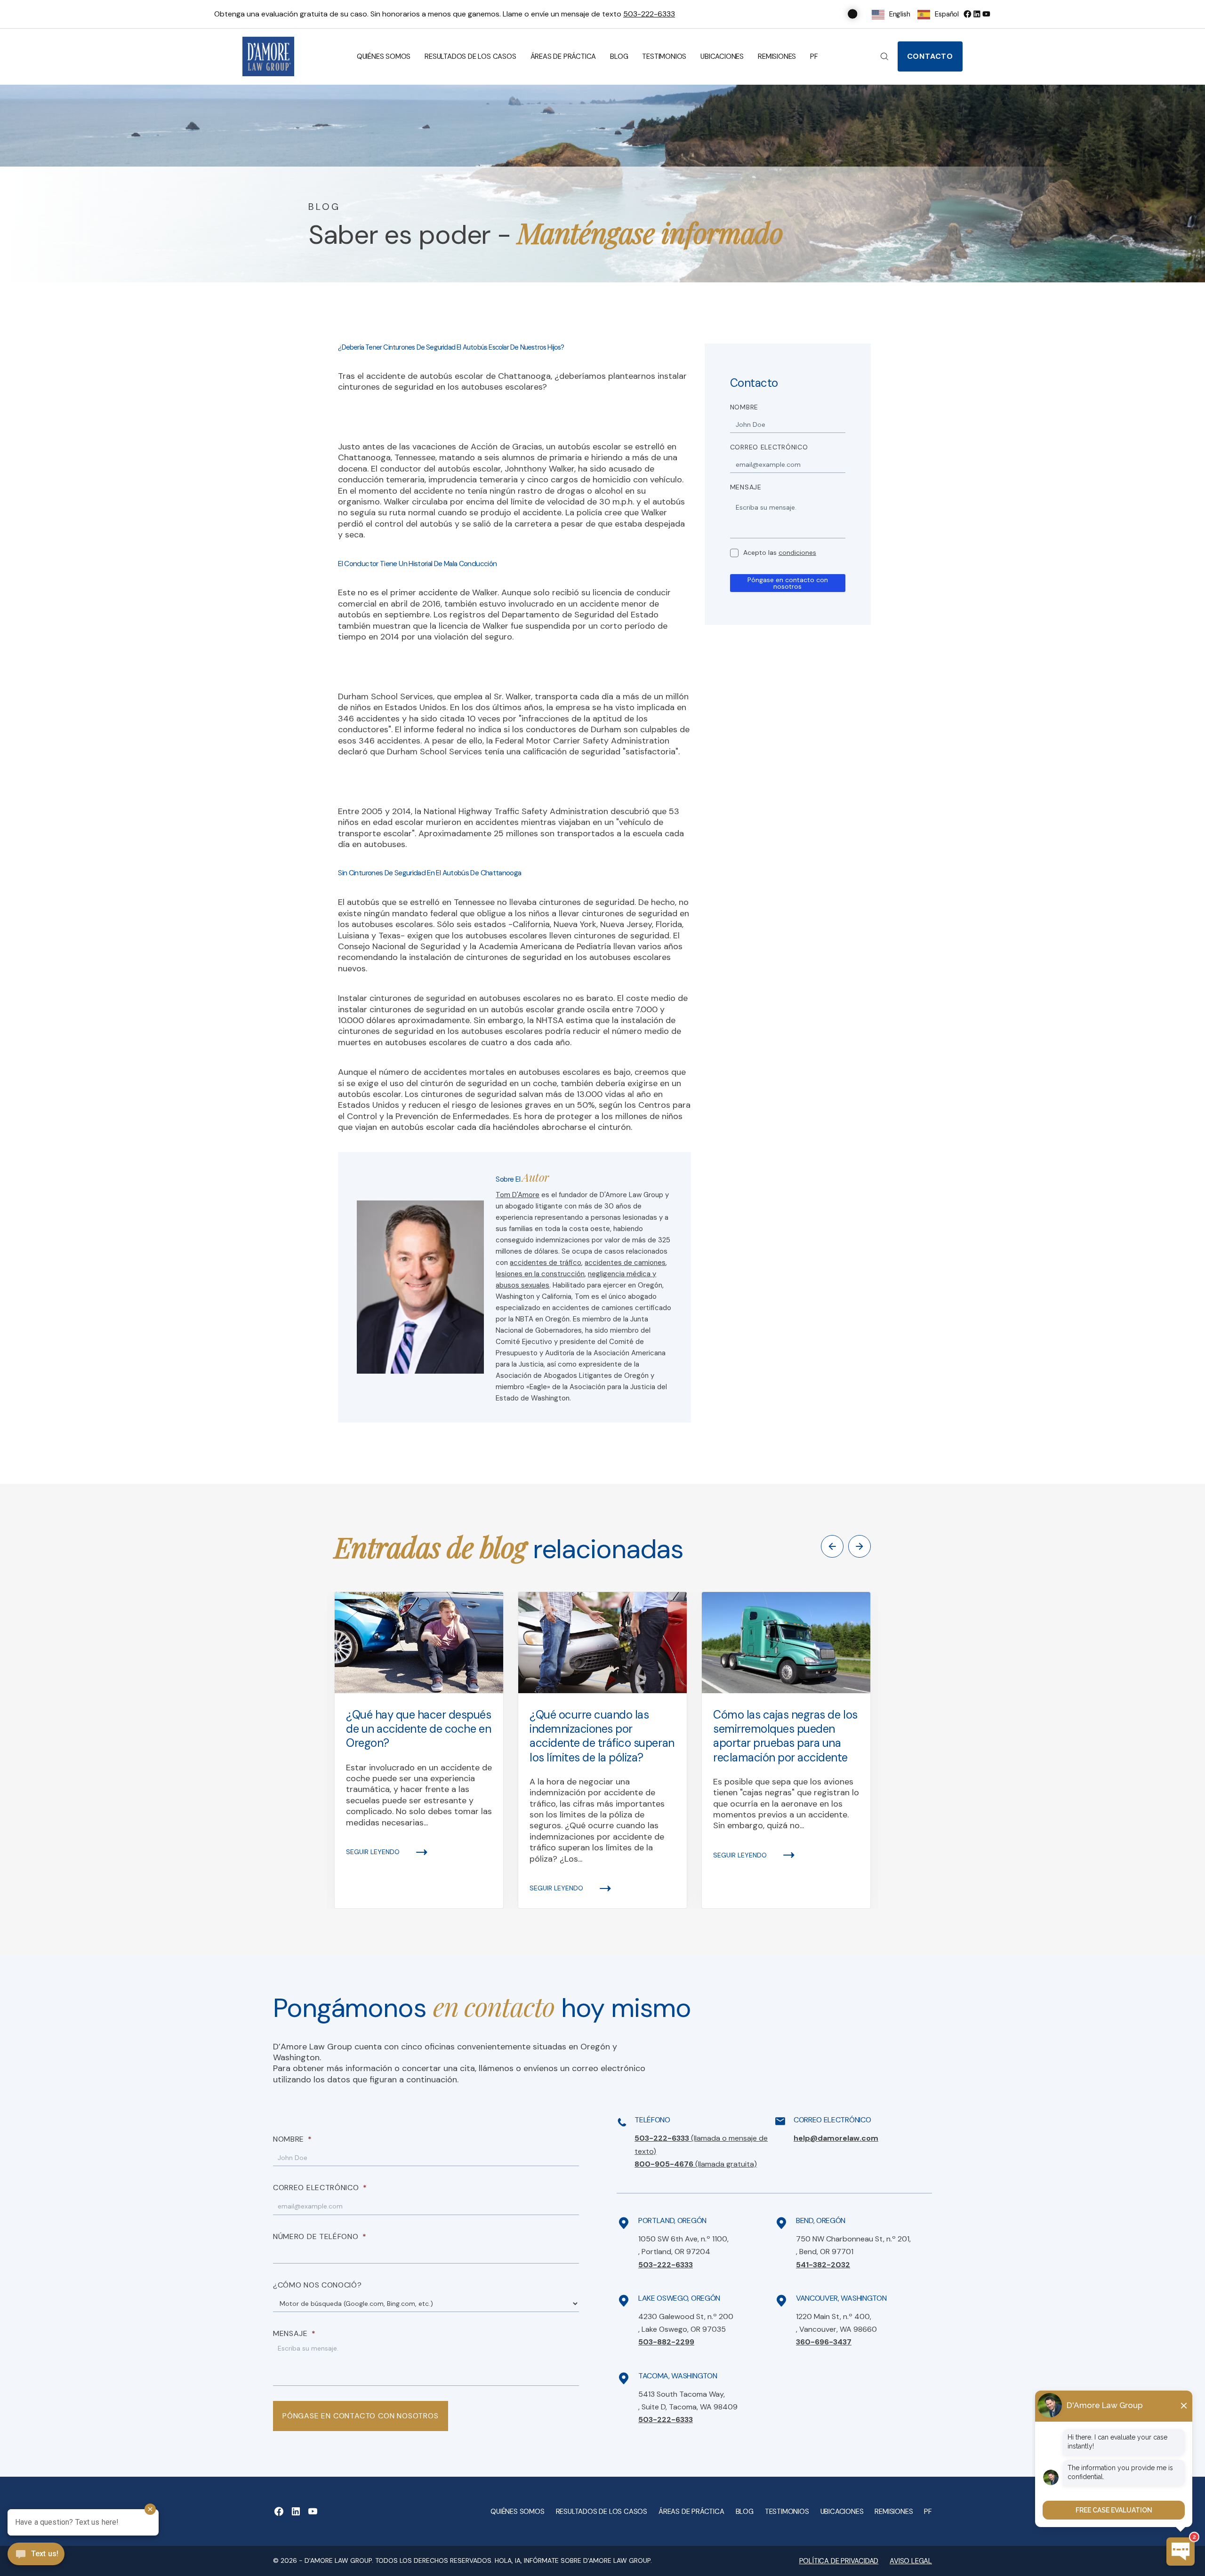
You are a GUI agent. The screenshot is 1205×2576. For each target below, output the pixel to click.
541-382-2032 (823, 2265)
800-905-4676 (696, 2164)
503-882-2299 (666, 2342)
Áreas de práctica (563, 56)
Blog (619, 56)
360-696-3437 (824, 2342)
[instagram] (986, 14)
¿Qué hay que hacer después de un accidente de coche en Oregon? (419, 1729)
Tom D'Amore (518, 1195)
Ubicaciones (722, 56)
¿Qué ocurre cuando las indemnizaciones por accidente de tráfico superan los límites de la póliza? (602, 1736)
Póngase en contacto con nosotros (788, 583)
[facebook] (967, 14)
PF (814, 56)
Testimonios (664, 56)
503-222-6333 (649, 14)
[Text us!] (36, 2555)
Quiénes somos (384, 56)
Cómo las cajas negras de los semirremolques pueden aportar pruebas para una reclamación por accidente (785, 1736)
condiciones (797, 552)
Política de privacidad (839, 2561)
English (900, 14)
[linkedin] (977, 14)
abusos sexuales (522, 1285)
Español (947, 14)
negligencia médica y (622, 1274)
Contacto (930, 56)
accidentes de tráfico (546, 1263)
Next (860, 1546)
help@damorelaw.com (836, 2138)
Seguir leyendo (373, 1852)
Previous (832, 1546)
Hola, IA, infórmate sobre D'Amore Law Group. (573, 2560)
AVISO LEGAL (911, 2561)
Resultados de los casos (470, 56)
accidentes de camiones (625, 1263)
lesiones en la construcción (540, 1274)
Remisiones (777, 56)
